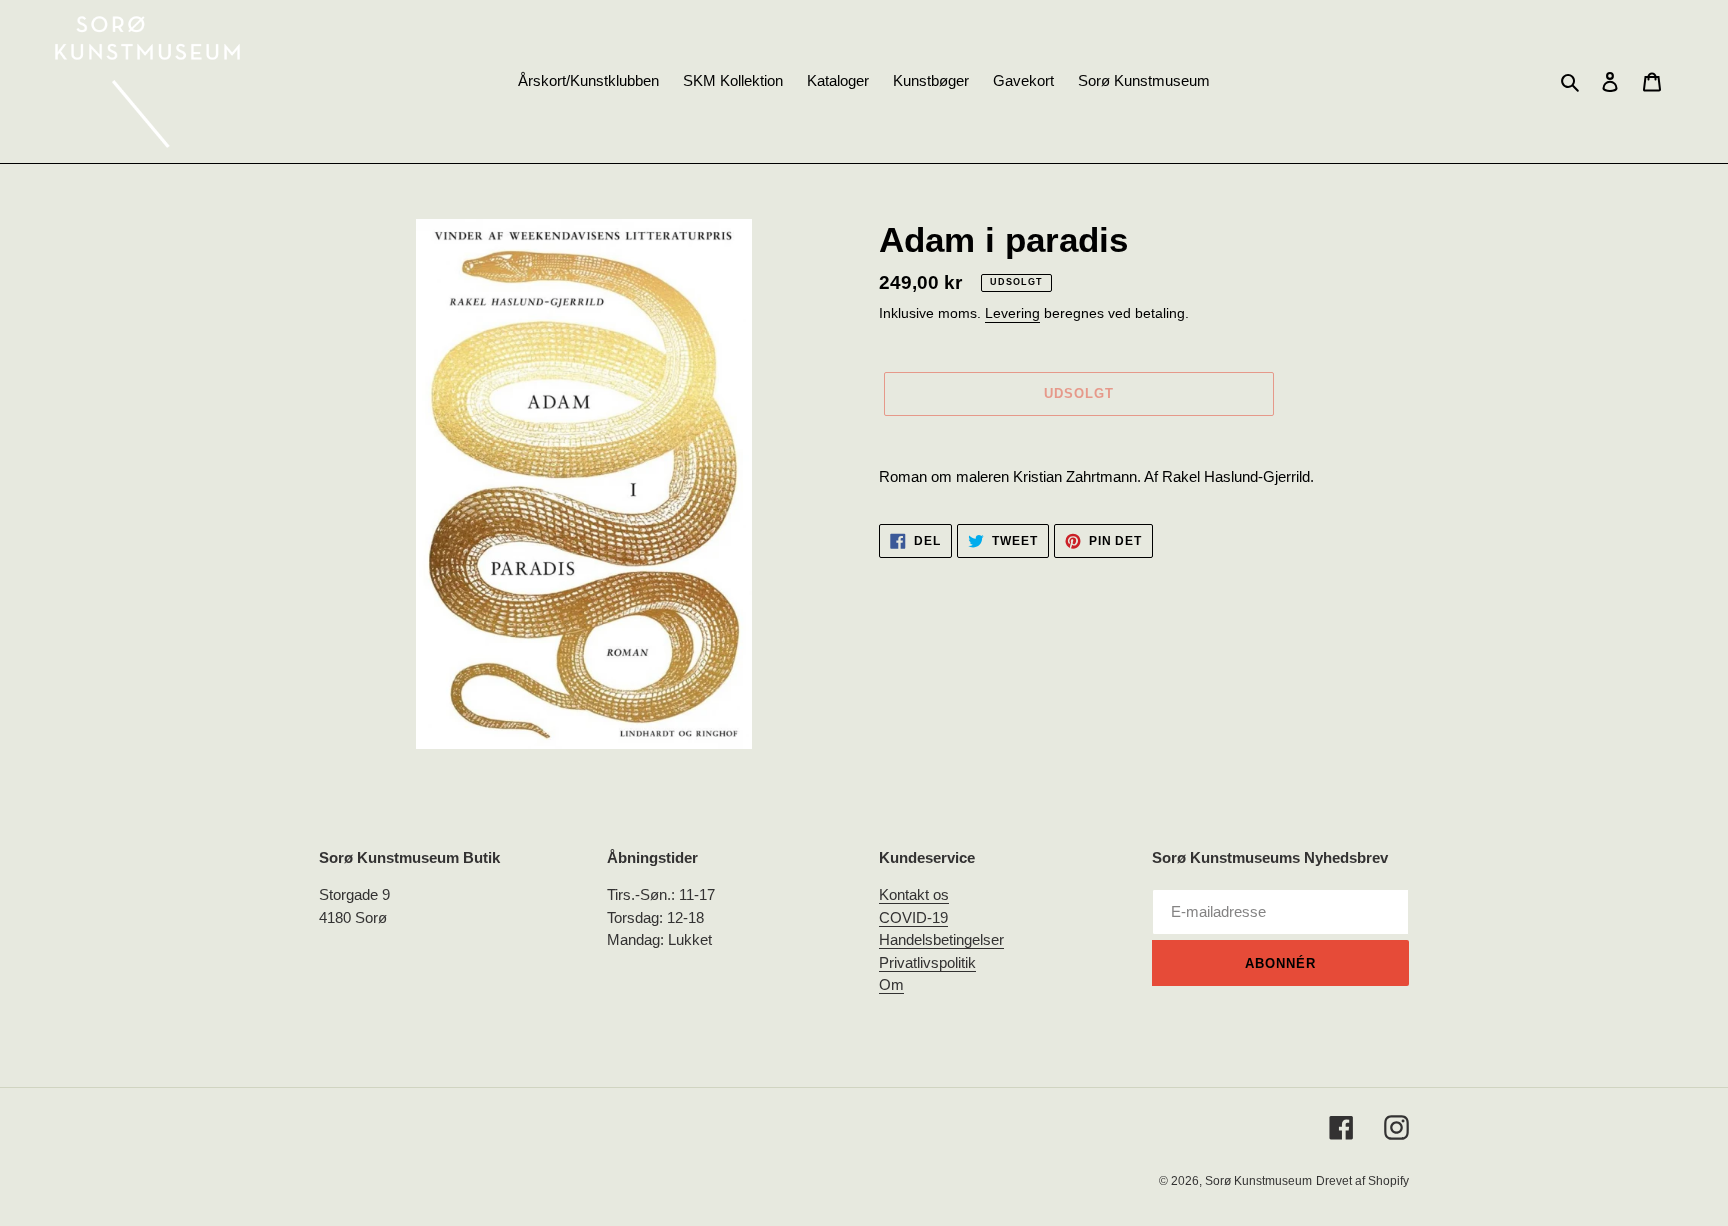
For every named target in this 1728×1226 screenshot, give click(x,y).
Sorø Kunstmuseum (1258, 1181)
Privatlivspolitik (927, 962)
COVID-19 (913, 917)
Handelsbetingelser (941, 939)
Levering (1012, 313)
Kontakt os (914, 894)
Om (891, 984)
